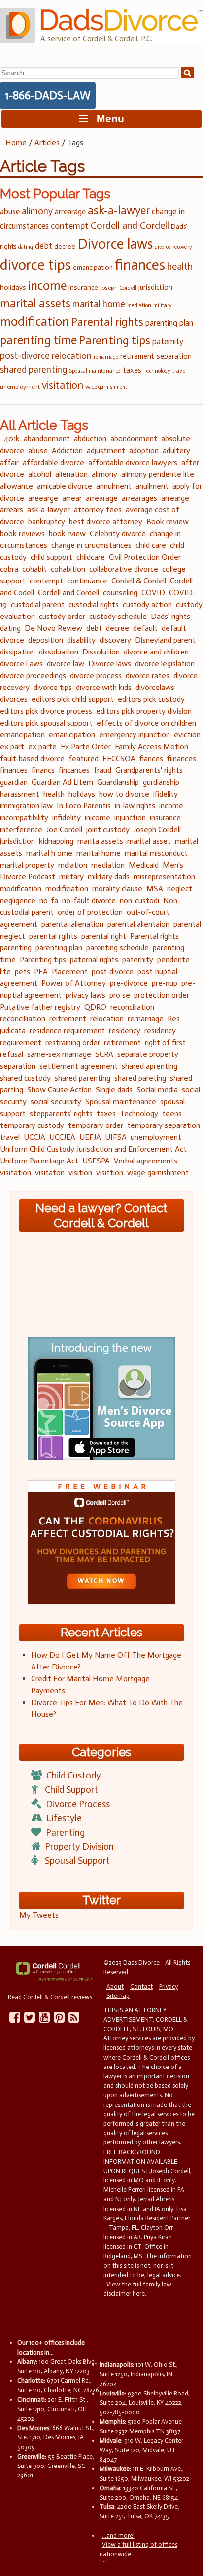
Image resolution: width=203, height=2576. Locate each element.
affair (9, 462)
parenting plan (169, 323)
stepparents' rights (61, 1113)
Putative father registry (40, 1007)
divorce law (66, 664)
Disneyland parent (165, 640)
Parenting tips (115, 340)
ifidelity (166, 794)
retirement (137, 356)
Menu (106, 119)
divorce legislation (165, 664)
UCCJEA (62, 1137)
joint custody (108, 829)
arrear (72, 498)
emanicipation (72, 735)
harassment (20, 794)
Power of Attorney (74, 983)
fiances (151, 758)
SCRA (104, 1054)
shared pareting (140, 1078)
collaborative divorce (124, 569)
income (47, 285)
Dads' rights (170, 616)
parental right (104, 936)
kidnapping (56, 841)
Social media (157, 1090)
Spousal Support (77, 1861)
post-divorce (25, 356)
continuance (87, 581)
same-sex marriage (59, 1054)
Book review (168, 522)
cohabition (68, 569)
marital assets (35, 303)
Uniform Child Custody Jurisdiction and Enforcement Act (93, 1149)
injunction (130, 817)
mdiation (73, 865)
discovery (115, 640)
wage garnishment (106, 387)
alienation (71, 474)
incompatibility (24, 817)
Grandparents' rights (149, 770)
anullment (152, 486)
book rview (67, 533)
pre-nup (165, 983)
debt (44, 246)
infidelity (67, 817)
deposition (46, 640)
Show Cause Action (59, 1090)
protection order (162, 995)
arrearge (175, 498)
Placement (70, 971)
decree (65, 246)
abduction (90, 439)
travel (180, 371)
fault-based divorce (32, 758)
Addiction (67, 451)
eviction (187, 735)
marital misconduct (156, 853)
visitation (63, 385)
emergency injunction (135, 735)
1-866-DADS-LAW (48, 95)
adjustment (106, 451)
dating (26, 247)
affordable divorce (53, 462)
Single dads (114, 1090)
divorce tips (35, 265)
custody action (147, 604)
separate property (148, 1054)
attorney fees (98, 510)
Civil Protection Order (145, 557)
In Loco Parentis (84, 806)
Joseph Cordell (118, 288)
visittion (110, 1173)
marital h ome (49, 853)
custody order (62, 616)
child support (51, 557)
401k (12, 439)
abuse (10, 211)
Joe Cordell (64, 829)
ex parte (42, 746)
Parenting (65, 1832)
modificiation (67, 889)
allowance (17, 486)
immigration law (26, 806)
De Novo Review (53, 628)
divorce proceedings (33, 675)
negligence (18, 900)
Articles (47, 142)
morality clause (117, 889)
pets (22, 971)
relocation (72, 356)
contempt (70, 226)
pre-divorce (129, 983)
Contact (141, 1986)
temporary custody (32, 1125)
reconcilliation (23, 1019)
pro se (120, 995)
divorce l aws (21, 664)
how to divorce (124, 794)
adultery (176, 451)
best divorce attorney (106, 522)
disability (81, 640)
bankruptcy (47, 522)
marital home (99, 304)
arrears (12, 510)
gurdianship (161, 782)
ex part (12, 746)
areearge (43, 498)
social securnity (56, 1102)
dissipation (17, 652)
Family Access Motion (152, 746)
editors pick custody (151, 699)
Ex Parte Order (86, 746)
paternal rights (94, 960)
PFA (41, 971)
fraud (102, 770)
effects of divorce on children (146, 723)
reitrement (68, 1019)
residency (125, 1031)
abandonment (47, 439)
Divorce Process (78, 1804)
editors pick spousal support (46, 723)
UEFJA (90, 1137)
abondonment (134, 439)
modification (34, 321)
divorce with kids (104, 687)
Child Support (71, 1790)
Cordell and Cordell (130, 225)
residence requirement (67, 1031)
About (115, 1986)
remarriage (106, 357)
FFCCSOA (119, 758)
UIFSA (116, 1137)
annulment (114, 486)
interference (21, 829)
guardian (14, 782)
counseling (120, 593)
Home (16, 142)
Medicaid (144, 865)
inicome (98, 817)
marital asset (149, 841)
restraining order (73, 1042)
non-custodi (139, 900)
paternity (168, 342)
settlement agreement (79, 1066)
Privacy (169, 1986)
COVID (153, 593)
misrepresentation (164, 877)
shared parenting (34, 370)
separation (174, 356)
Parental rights (107, 322)
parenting (16, 948)
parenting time (38, 340)
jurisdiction (155, 287)
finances (140, 265)
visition (80, 1173)
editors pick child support (73, 699)
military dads (109, 877)
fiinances (182, 758)
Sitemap (118, 1996)
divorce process (96, 675)
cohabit (34, 569)
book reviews (22, 533)
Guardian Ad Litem (62, 782)
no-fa (49, 900)
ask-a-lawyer (119, 210)
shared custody (25, 1078)
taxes (132, 370)
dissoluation (59, 652)
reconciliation (132, 1007)
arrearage (70, 211)
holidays (13, 287)
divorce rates (148, 675)
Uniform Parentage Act (39, 1161)
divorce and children (156, 652)
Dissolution (101, 652)
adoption (144, 451)
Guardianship (118, 782)
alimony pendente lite (158, 474)
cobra (9, 569)
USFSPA (96, 1161)
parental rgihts (53, 936)
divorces (14, 699)
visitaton (50, 1173)
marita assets (100, 841)
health (180, 266)
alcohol (40, 474)
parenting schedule (118, 948)
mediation (139, 306)
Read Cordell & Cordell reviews (50, 1997)
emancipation (93, 268)
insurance (83, 287)
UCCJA (34, 1137)
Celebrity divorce (118, 533)
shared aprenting (150, 1066)
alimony (37, 211)
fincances (74, 770)
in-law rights (135, 806)
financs (43, 770)
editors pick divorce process (46, 711)
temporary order (96, 1125)
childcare (91, 557)
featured (84, 758)
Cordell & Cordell (139, 581)
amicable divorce (65, 486)
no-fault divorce (89, 900)
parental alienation (72, 924)
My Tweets (39, 1915)
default (145, 628)
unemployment (20, 386)
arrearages (139, 498)
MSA (155, 889)
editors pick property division (144, 711)
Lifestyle (64, 1818)
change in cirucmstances (91, 545)
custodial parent (38, 604)
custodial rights (94, 604)
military (163, 306)
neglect (180, 889)
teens (172, 1113)
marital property (27, 865)
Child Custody (74, 1775)
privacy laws (85, 995)
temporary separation (164, 1125)
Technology (157, 371)
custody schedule (118, 616)
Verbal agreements (146, 1161)
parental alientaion (138, 924)
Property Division (79, 1846)
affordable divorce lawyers (133, 462)
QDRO (95, 1007)
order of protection (90, 912)
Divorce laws (115, 244)
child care (151, 545)
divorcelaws (155, 687)
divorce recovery (173, 247)
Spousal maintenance (95, 371)
